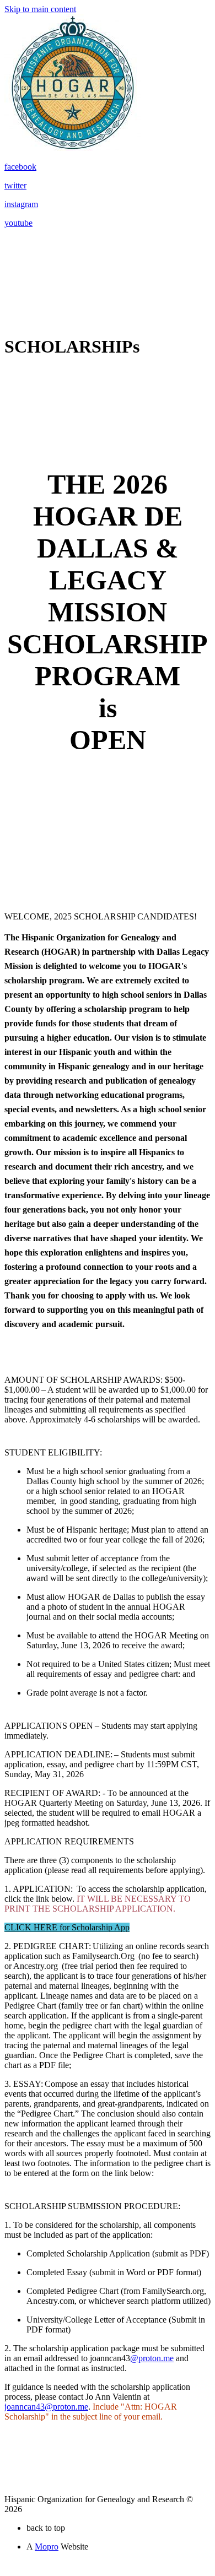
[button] (67, 1927)
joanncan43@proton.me (46, 2407)
